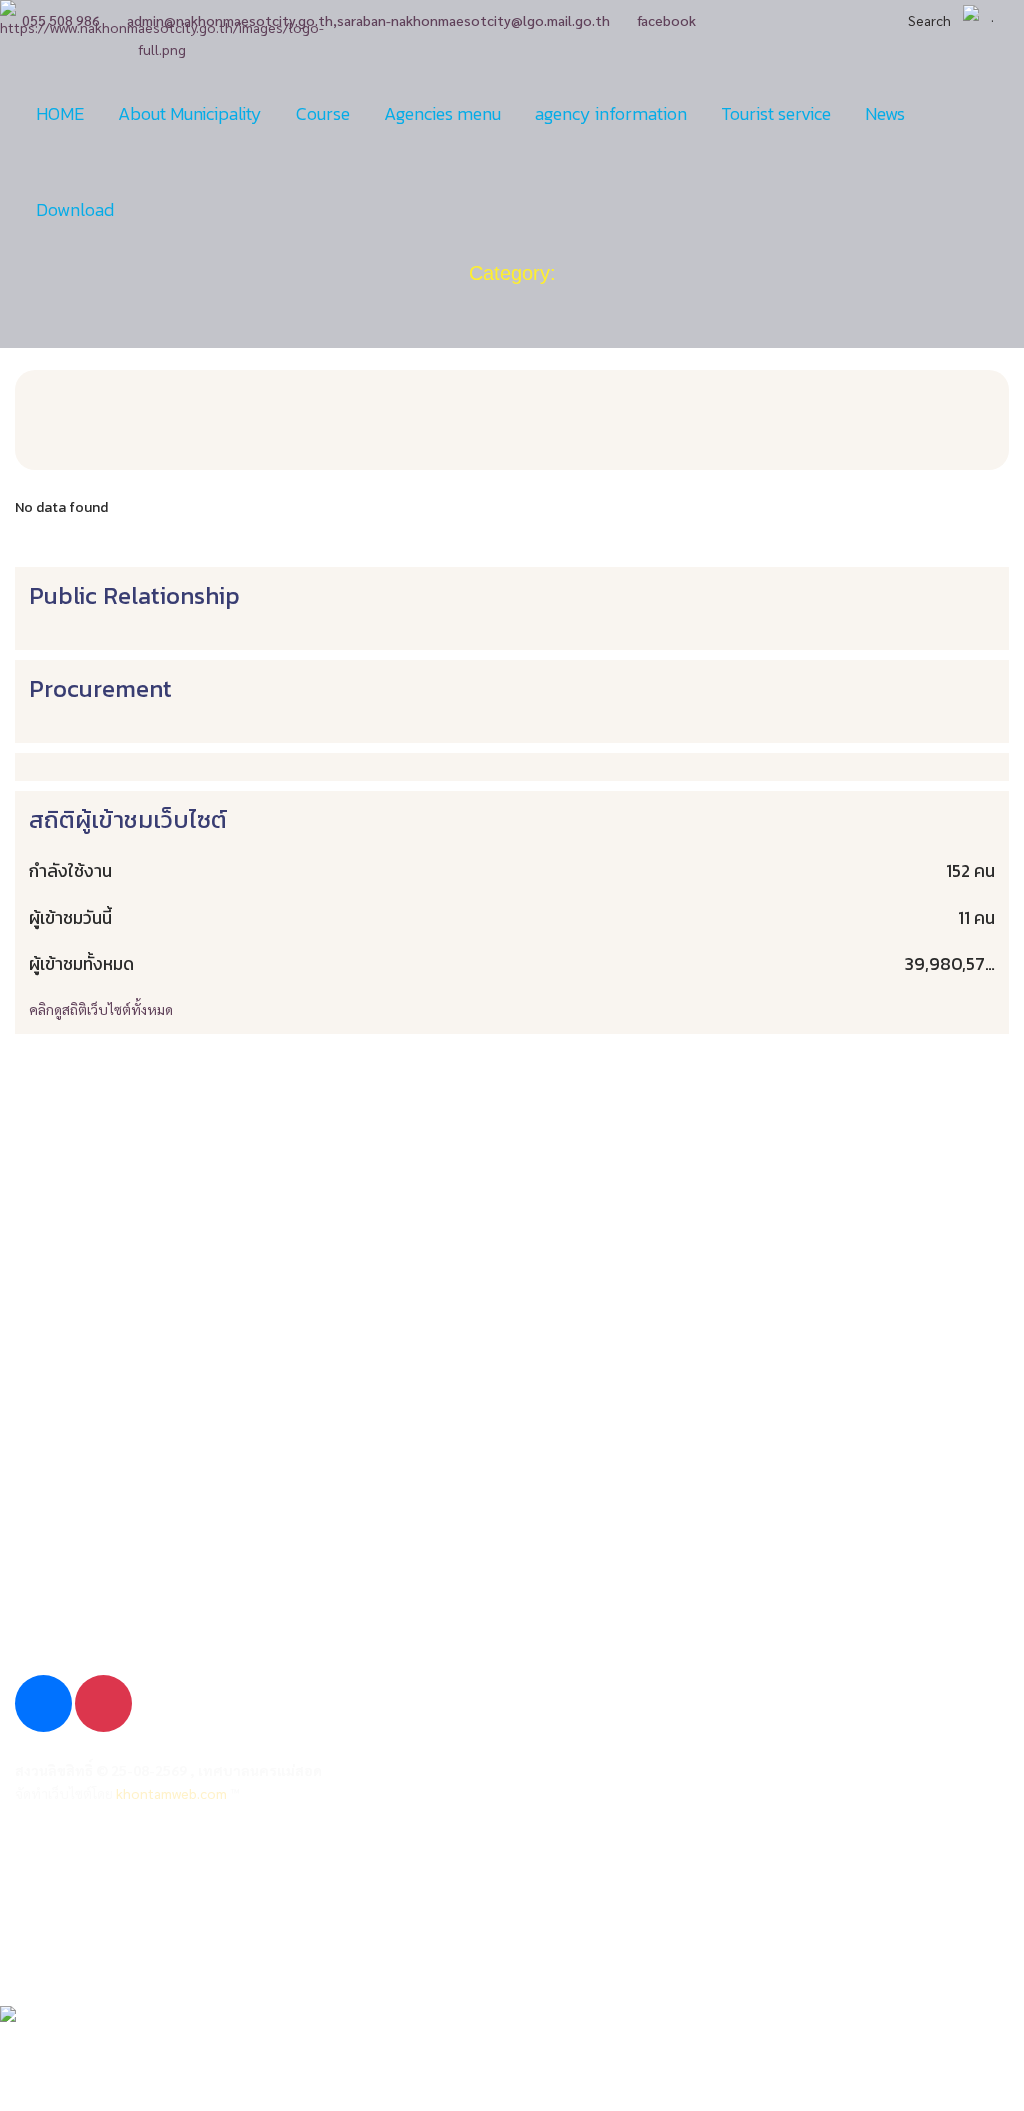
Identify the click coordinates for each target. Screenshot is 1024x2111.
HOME (60, 113)
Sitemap (43, 1906)
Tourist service (776, 113)
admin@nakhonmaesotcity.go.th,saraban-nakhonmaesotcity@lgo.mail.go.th (368, 20)
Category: (512, 273)
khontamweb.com (171, 1793)
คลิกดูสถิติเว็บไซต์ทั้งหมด (101, 1009)
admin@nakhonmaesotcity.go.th (147, 1582)
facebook (666, 20)
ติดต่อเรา (45, 1943)
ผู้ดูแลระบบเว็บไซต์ (77, 1869)
